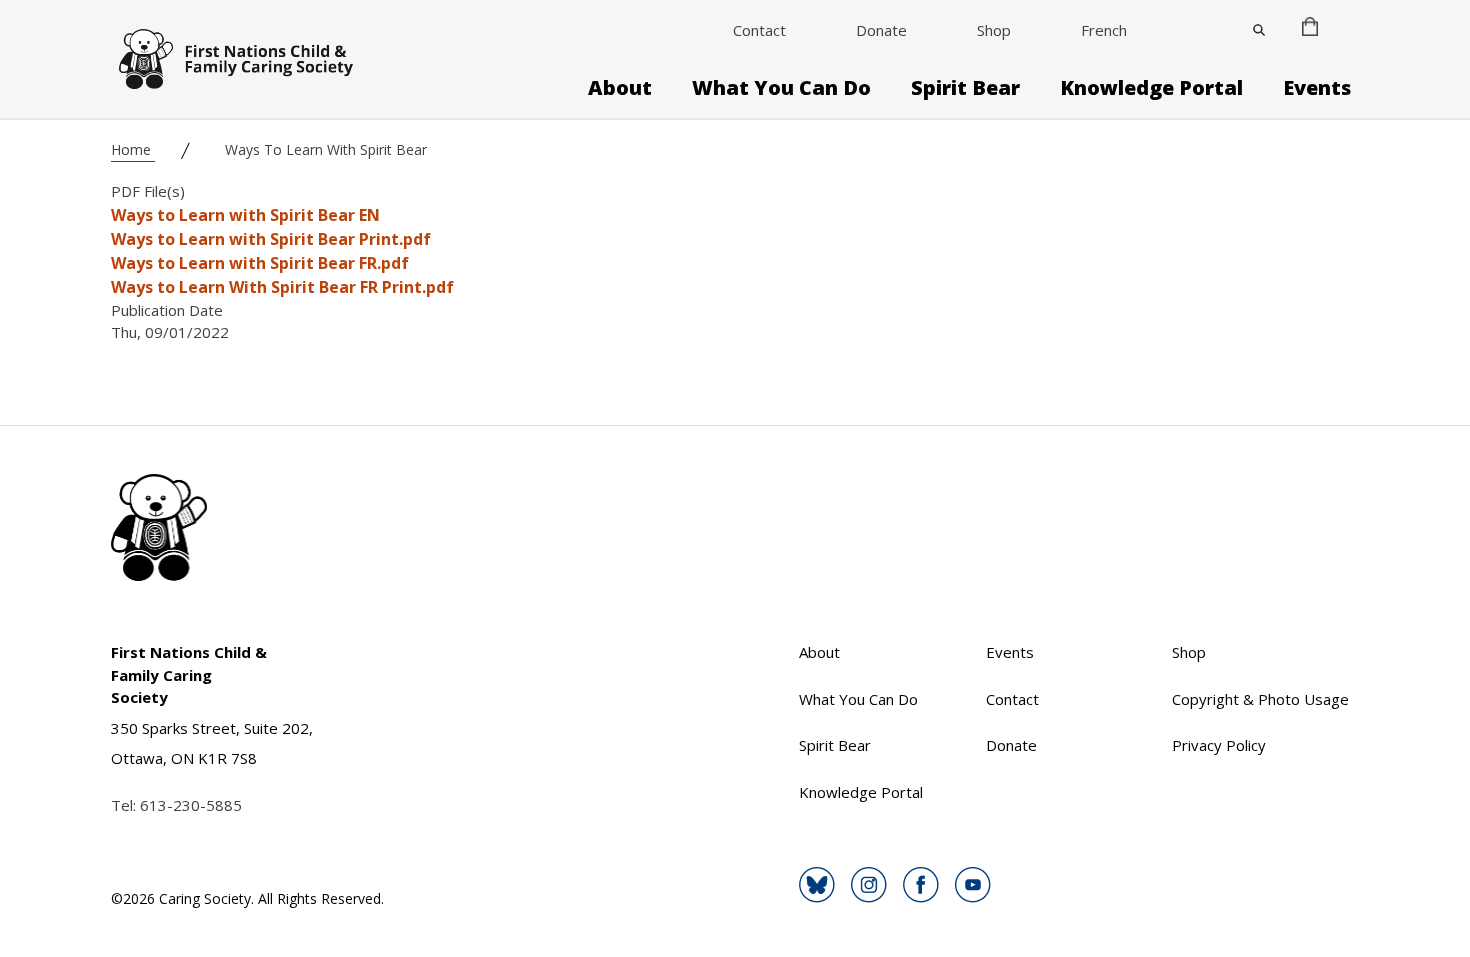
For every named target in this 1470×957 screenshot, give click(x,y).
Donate (881, 30)
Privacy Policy (1219, 745)
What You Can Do (781, 88)
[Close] (1259, 30)
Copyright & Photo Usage (1260, 699)
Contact (759, 30)
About (620, 88)
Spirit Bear (965, 88)
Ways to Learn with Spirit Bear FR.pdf (260, 263)
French (1104, 30)
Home (133, 149)
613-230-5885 (191, 805)
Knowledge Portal (1151, 88)
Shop (994, 30)
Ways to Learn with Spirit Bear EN (245, 215)
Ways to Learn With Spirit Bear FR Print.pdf (282, 287)
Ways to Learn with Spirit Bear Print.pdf (271, 239)
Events (1317, 88)
